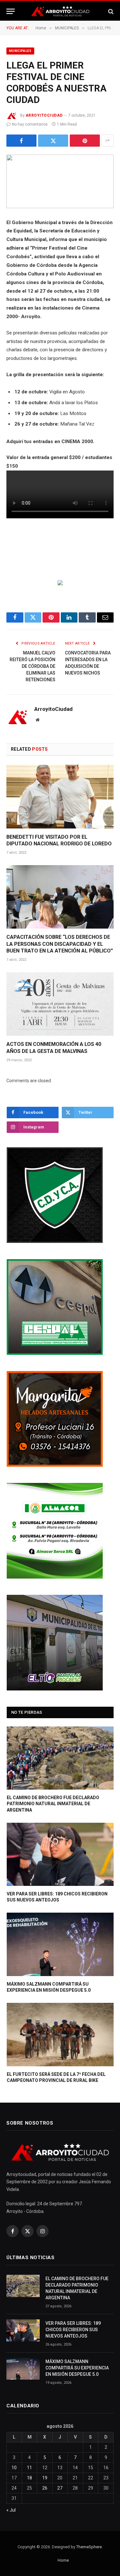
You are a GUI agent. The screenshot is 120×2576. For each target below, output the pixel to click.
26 (45, 2488)
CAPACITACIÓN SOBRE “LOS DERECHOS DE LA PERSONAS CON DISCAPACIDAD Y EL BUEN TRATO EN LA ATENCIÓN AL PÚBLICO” (60, 944)
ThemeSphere (89, 2547)
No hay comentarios (30, 124)
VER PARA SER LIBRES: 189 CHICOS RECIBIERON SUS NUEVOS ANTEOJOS (73, 2330)
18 (29, 2478)
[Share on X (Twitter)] (53, 141)
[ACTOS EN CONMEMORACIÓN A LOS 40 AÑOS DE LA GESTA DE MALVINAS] (60, 1004)
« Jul (11, 2510)
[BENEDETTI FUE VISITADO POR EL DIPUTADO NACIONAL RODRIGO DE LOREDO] (60, 796)
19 (45, 2478)
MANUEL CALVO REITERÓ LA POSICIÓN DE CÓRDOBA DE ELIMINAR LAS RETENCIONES (32, 666)
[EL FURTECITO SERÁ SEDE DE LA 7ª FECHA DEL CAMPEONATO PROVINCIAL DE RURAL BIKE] (60, 2035)
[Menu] (11, 11)
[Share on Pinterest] (85, 141)
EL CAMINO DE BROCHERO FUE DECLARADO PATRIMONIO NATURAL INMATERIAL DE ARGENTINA (53, 1804)
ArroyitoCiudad (44, 115)
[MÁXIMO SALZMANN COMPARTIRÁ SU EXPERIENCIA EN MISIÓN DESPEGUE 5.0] (60, 1944)
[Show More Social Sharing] (108, 141)
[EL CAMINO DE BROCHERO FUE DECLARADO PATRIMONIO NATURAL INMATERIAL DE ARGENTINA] (60, 1758)
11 (29, 2468)
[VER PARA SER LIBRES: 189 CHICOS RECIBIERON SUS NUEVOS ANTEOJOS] (60, 1854)
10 (14, 2468)
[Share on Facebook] (21, 141)
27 (60, 2488)
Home (63, 2560)
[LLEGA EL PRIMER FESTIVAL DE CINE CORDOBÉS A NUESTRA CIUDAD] (60, 181)
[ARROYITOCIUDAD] (60, 11)
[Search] (110, 11)
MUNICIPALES (20, 51)
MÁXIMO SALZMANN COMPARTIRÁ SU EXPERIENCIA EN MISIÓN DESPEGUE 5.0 (77, 2368)
